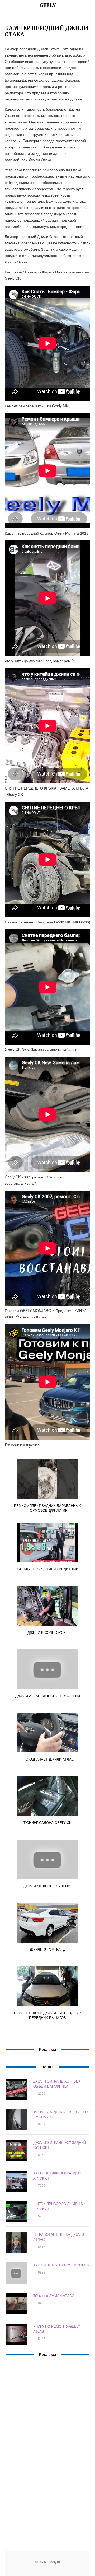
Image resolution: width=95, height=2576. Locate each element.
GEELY (48, 5)
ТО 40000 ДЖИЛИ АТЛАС (54, 2296)
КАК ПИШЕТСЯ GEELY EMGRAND (61, 2265)
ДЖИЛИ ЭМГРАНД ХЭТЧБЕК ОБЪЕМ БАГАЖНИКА (57, 2084)
